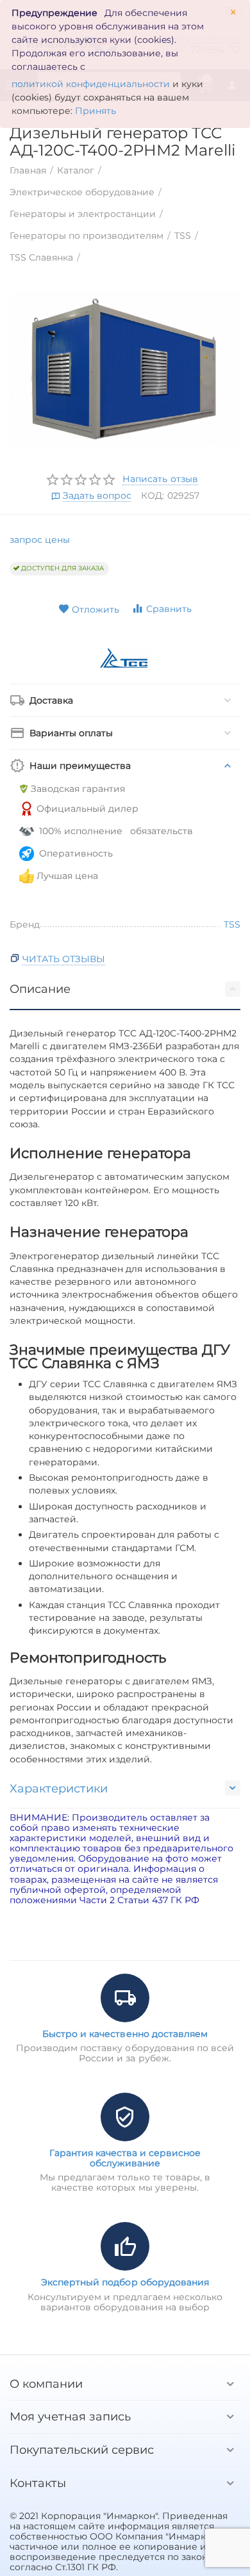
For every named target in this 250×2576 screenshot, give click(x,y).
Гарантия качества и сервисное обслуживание (125, 2158)
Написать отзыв (160, 479)
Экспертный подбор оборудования (125, 2282)
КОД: (153, 495)
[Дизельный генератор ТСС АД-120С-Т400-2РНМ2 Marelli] (125, 369)
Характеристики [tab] (59, 1789)
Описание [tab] (40, 989)
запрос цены (40, 540)
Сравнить (169, 609)
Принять (96, 111)
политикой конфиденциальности (91, 84)
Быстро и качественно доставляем (125, 2034)
